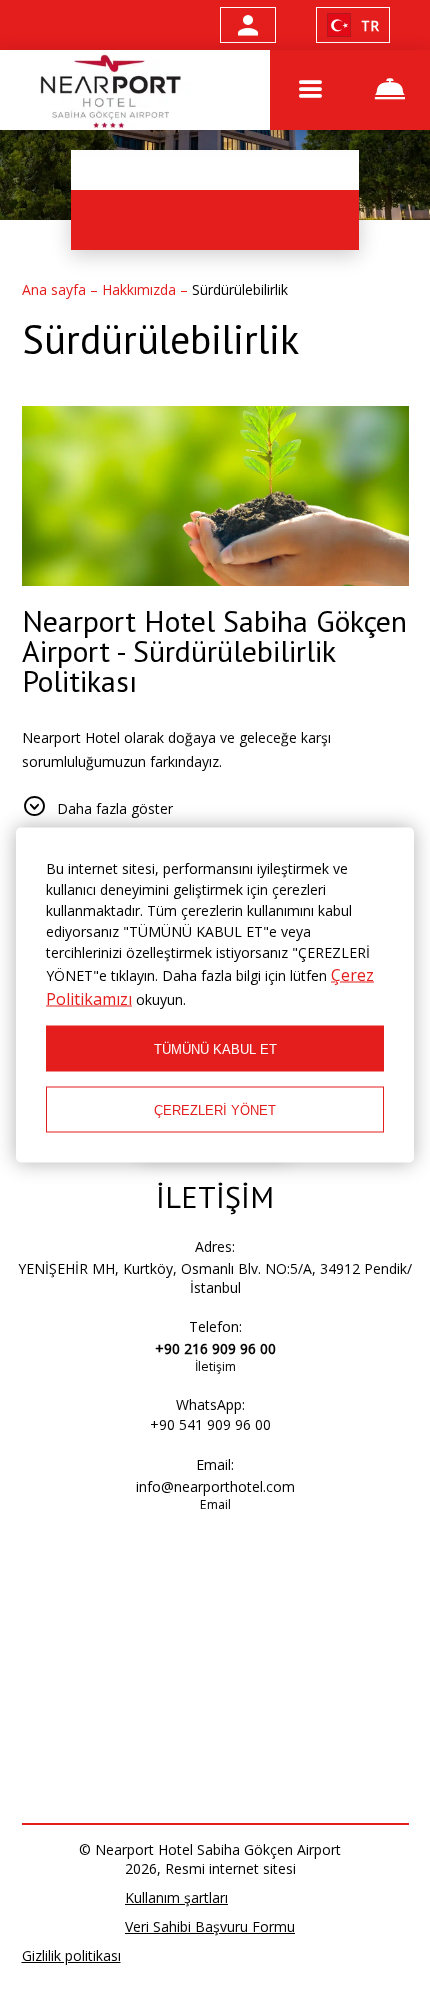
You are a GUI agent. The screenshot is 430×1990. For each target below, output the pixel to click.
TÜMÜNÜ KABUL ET (215, 1048)
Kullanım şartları (176, 1897)
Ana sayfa (56, 289)
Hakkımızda (141, 289)
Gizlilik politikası (71, 1955)
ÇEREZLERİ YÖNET (215, 1109)
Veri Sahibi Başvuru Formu (210, 1926)
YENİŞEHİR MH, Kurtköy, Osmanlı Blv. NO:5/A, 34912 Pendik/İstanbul (215, 1278)
